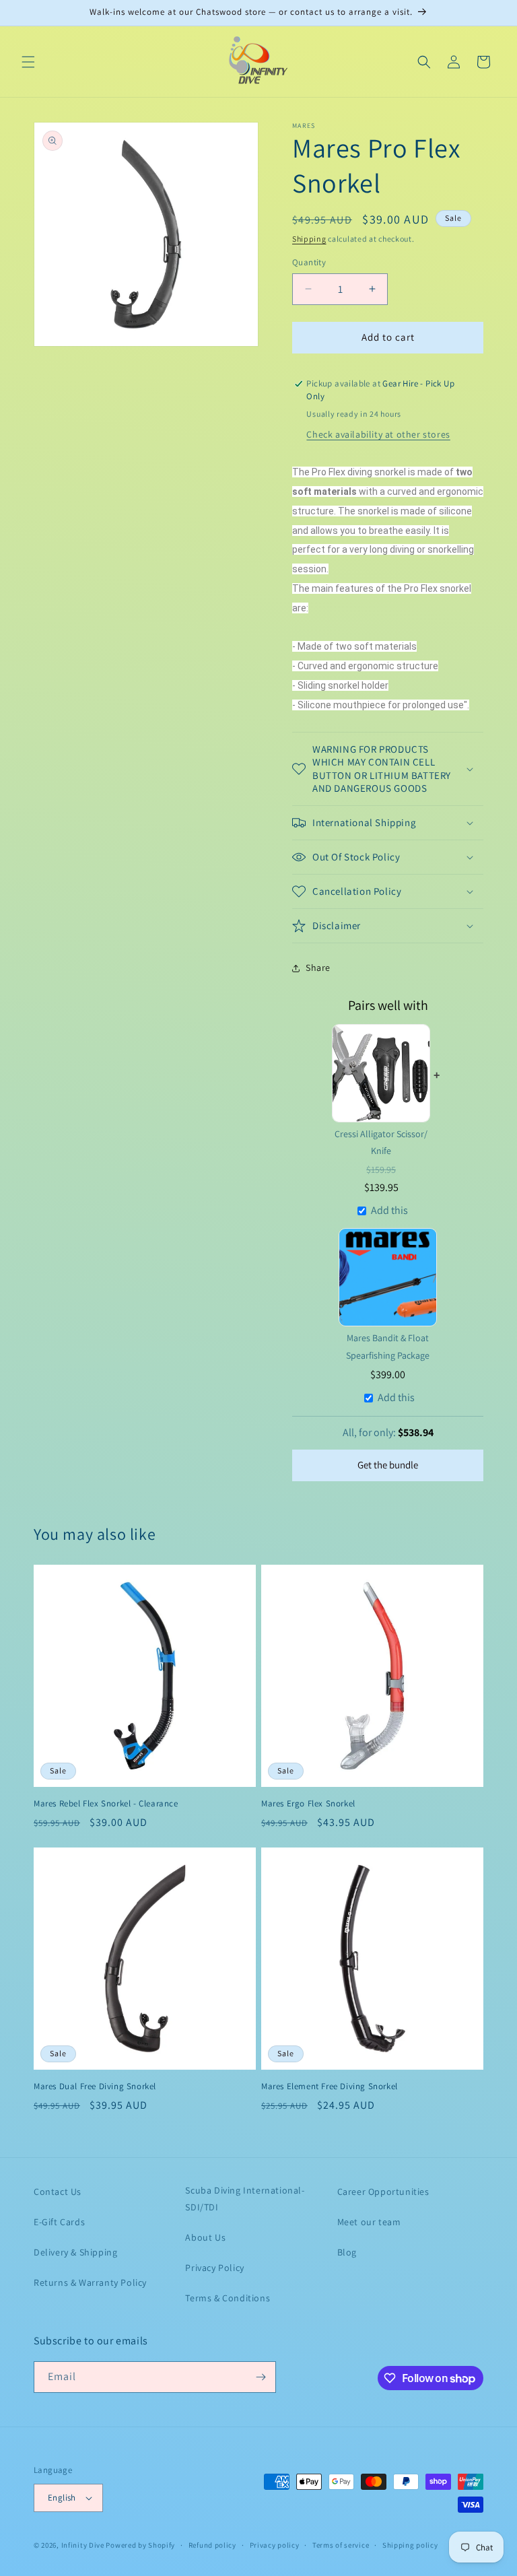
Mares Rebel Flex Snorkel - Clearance (106, 1804)
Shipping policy (410, 2545)
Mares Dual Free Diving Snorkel (95, 2087)
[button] (28, 62)
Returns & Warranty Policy (90, 2282)
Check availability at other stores (378, 434)
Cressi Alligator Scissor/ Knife (381, 1142)
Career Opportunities (383, 2192)
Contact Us (58, 2192)
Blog (347, 2252)
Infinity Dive (83, 2545)
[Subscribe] (261, 2377)
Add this (389, 1210)
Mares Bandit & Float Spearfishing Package (388, 1346)
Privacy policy (275, 2545)
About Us (205, 2237)
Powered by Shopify (140, 2545)
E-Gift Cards (59, 2222)
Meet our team (369, 2222)
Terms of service (341, 2545)
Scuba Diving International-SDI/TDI (245, 2199)
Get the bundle (388, 1465)
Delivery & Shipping (75, 2252)
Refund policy (212, 2545)
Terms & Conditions (228, 2298)
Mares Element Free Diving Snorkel (330, 2087)
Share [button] (318, 968)
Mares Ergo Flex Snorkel (308, 1804)
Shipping (309, 239)
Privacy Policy (214, 2268)
